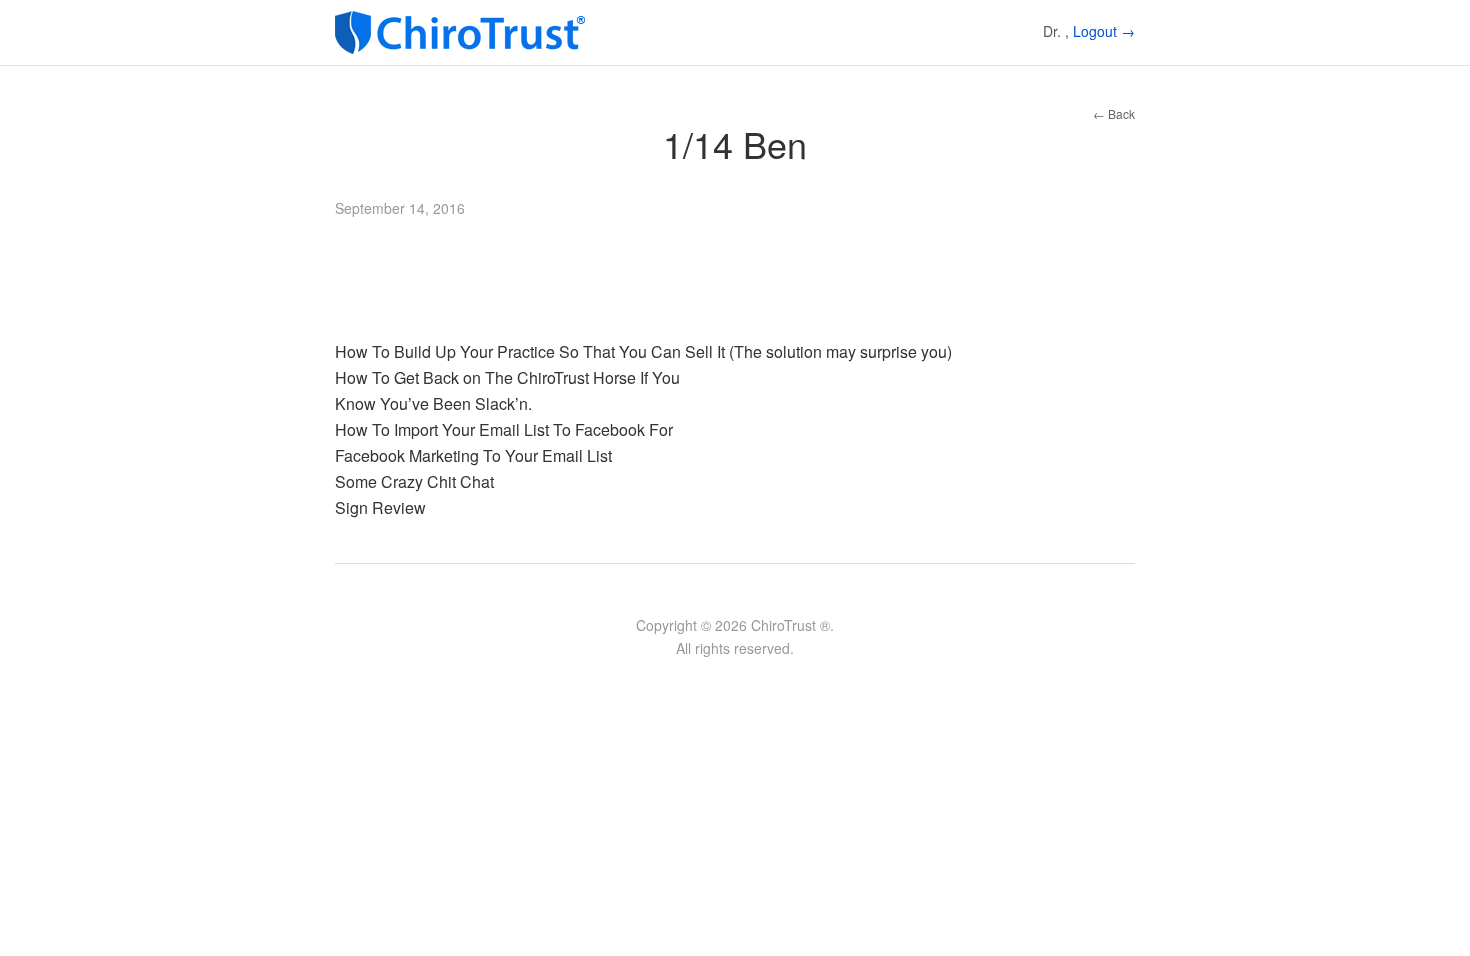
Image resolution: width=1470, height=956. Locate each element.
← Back (1114, 113)
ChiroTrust (465, 32)
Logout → (1104, 31)
